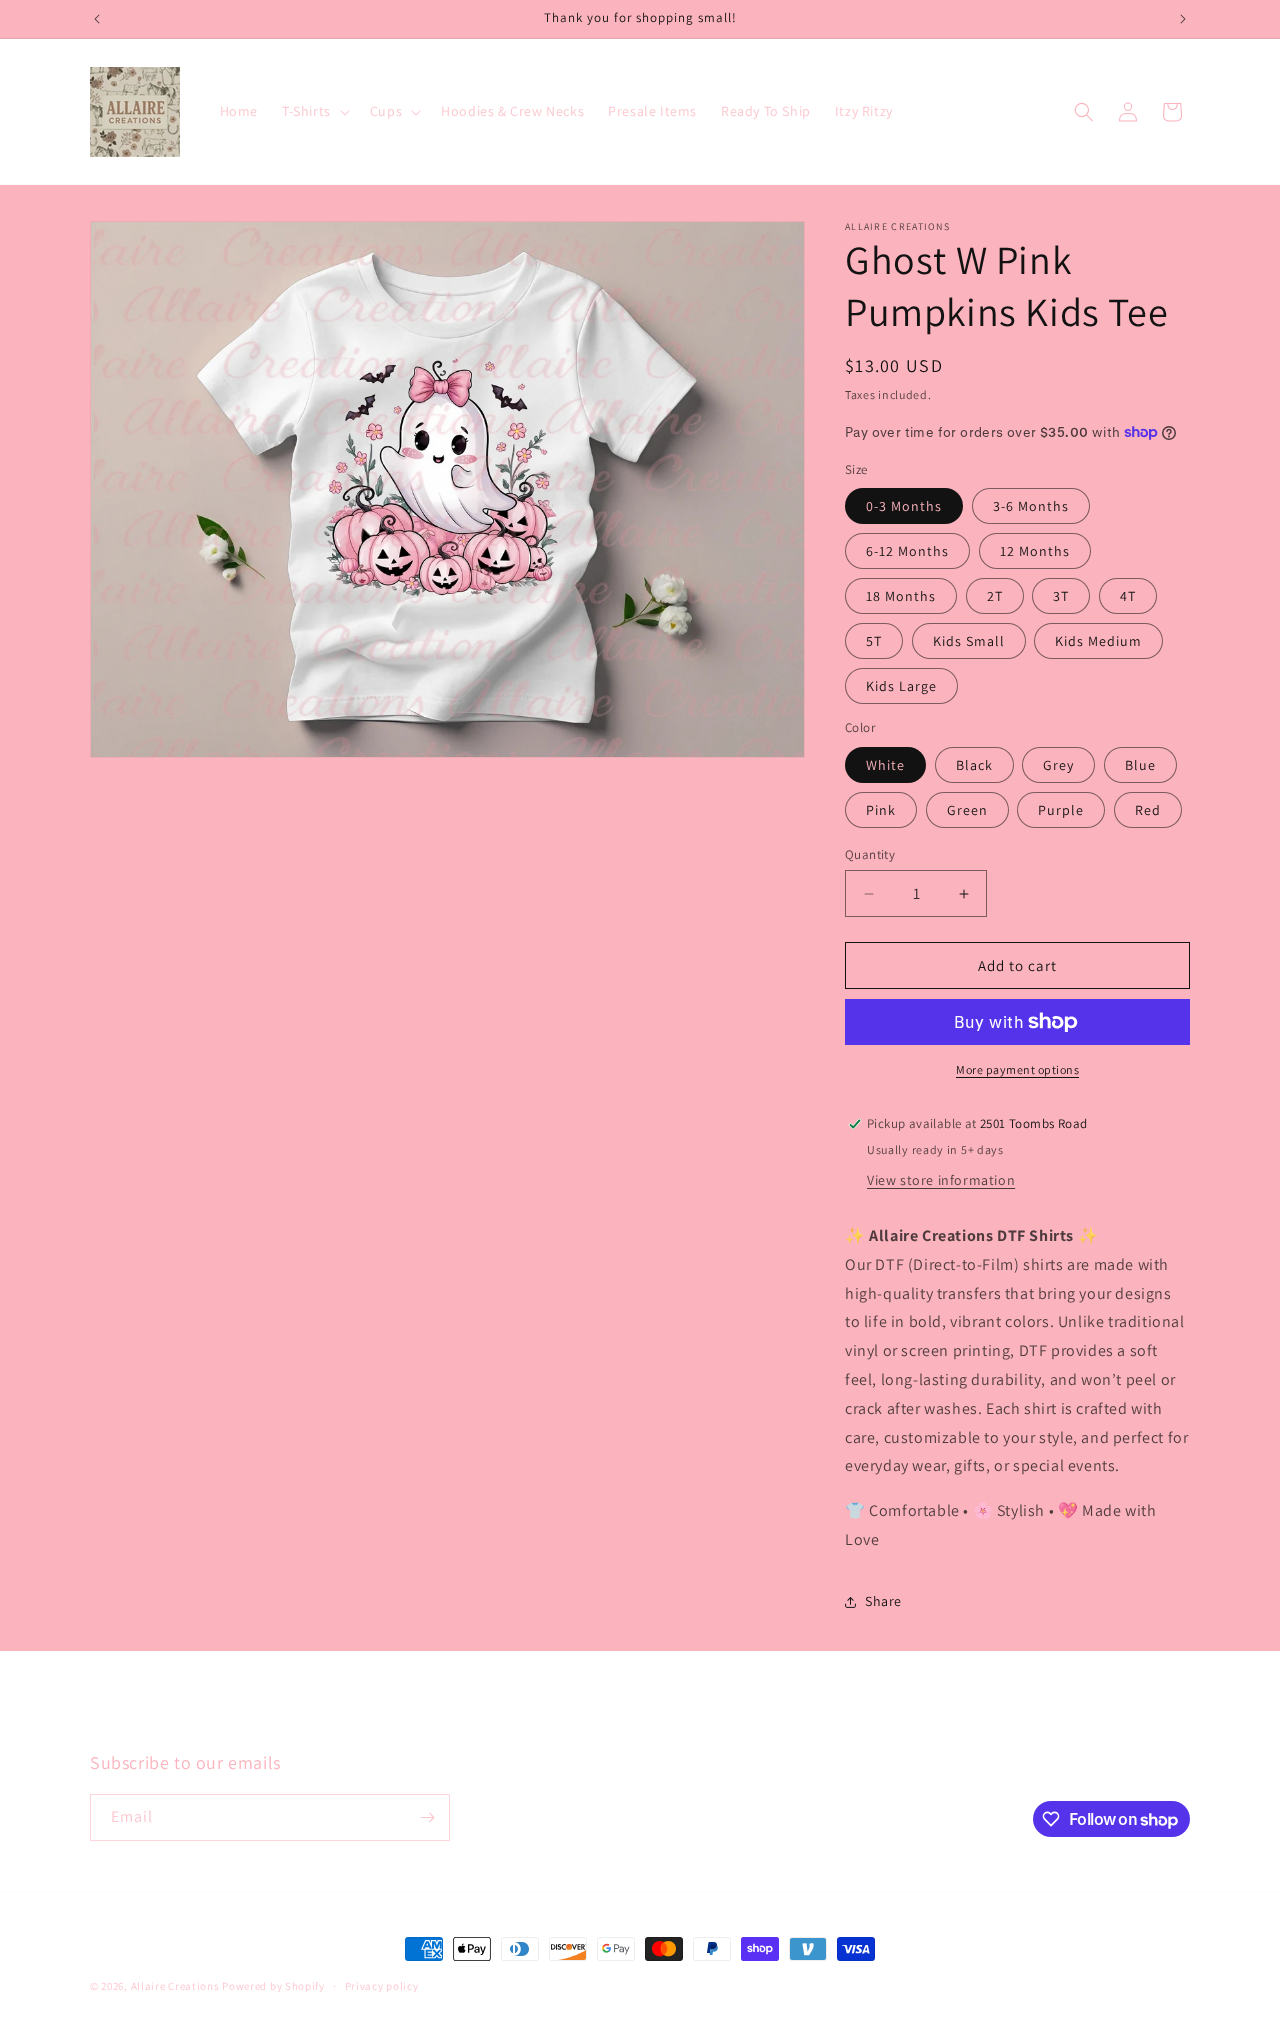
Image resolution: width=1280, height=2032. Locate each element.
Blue (1140, 765)
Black (974, 765)
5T (874, 641)
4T (1128, 596)
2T (995, 596)
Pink (881, 810)
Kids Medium (1098, 641)
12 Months (1035, 551)
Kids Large (901, 686)
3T (1061, 596)
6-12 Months (907, 551)
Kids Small (969, 641)
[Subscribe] (427, 1817)
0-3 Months (904, 506)
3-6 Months (1031, 506)
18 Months (901, 596)
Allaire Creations (177, 1986)
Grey (1058, 765)
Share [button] (883, 1601)
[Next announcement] (1183, 19)
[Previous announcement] (97, 19)
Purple (1061, 810)
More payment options (1017, 1069)
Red (1148, 810)
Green (967, 810)
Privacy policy (382, 1986)
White (885, 765)
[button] (314, 111)
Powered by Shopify (273, 1986)
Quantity (870, 854)
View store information (941, 1180)
